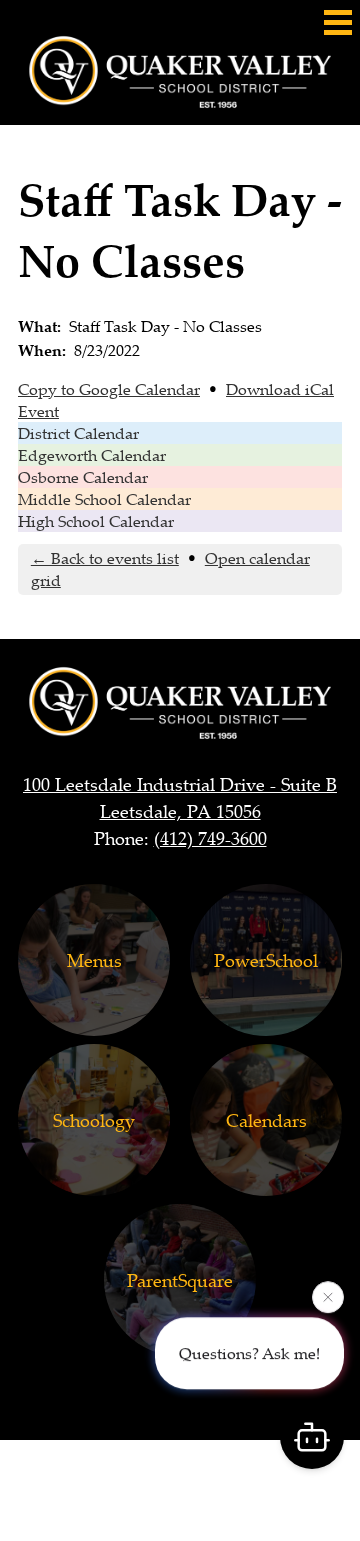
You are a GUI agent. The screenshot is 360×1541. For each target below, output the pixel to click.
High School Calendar (96, 521)
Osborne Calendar (83, 477)
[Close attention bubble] (328, 1297)
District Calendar (78, 433)
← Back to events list (105, 558)
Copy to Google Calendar (109, 389)
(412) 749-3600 (210, 838)
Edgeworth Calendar (92, 455)
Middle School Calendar (104, 499)
